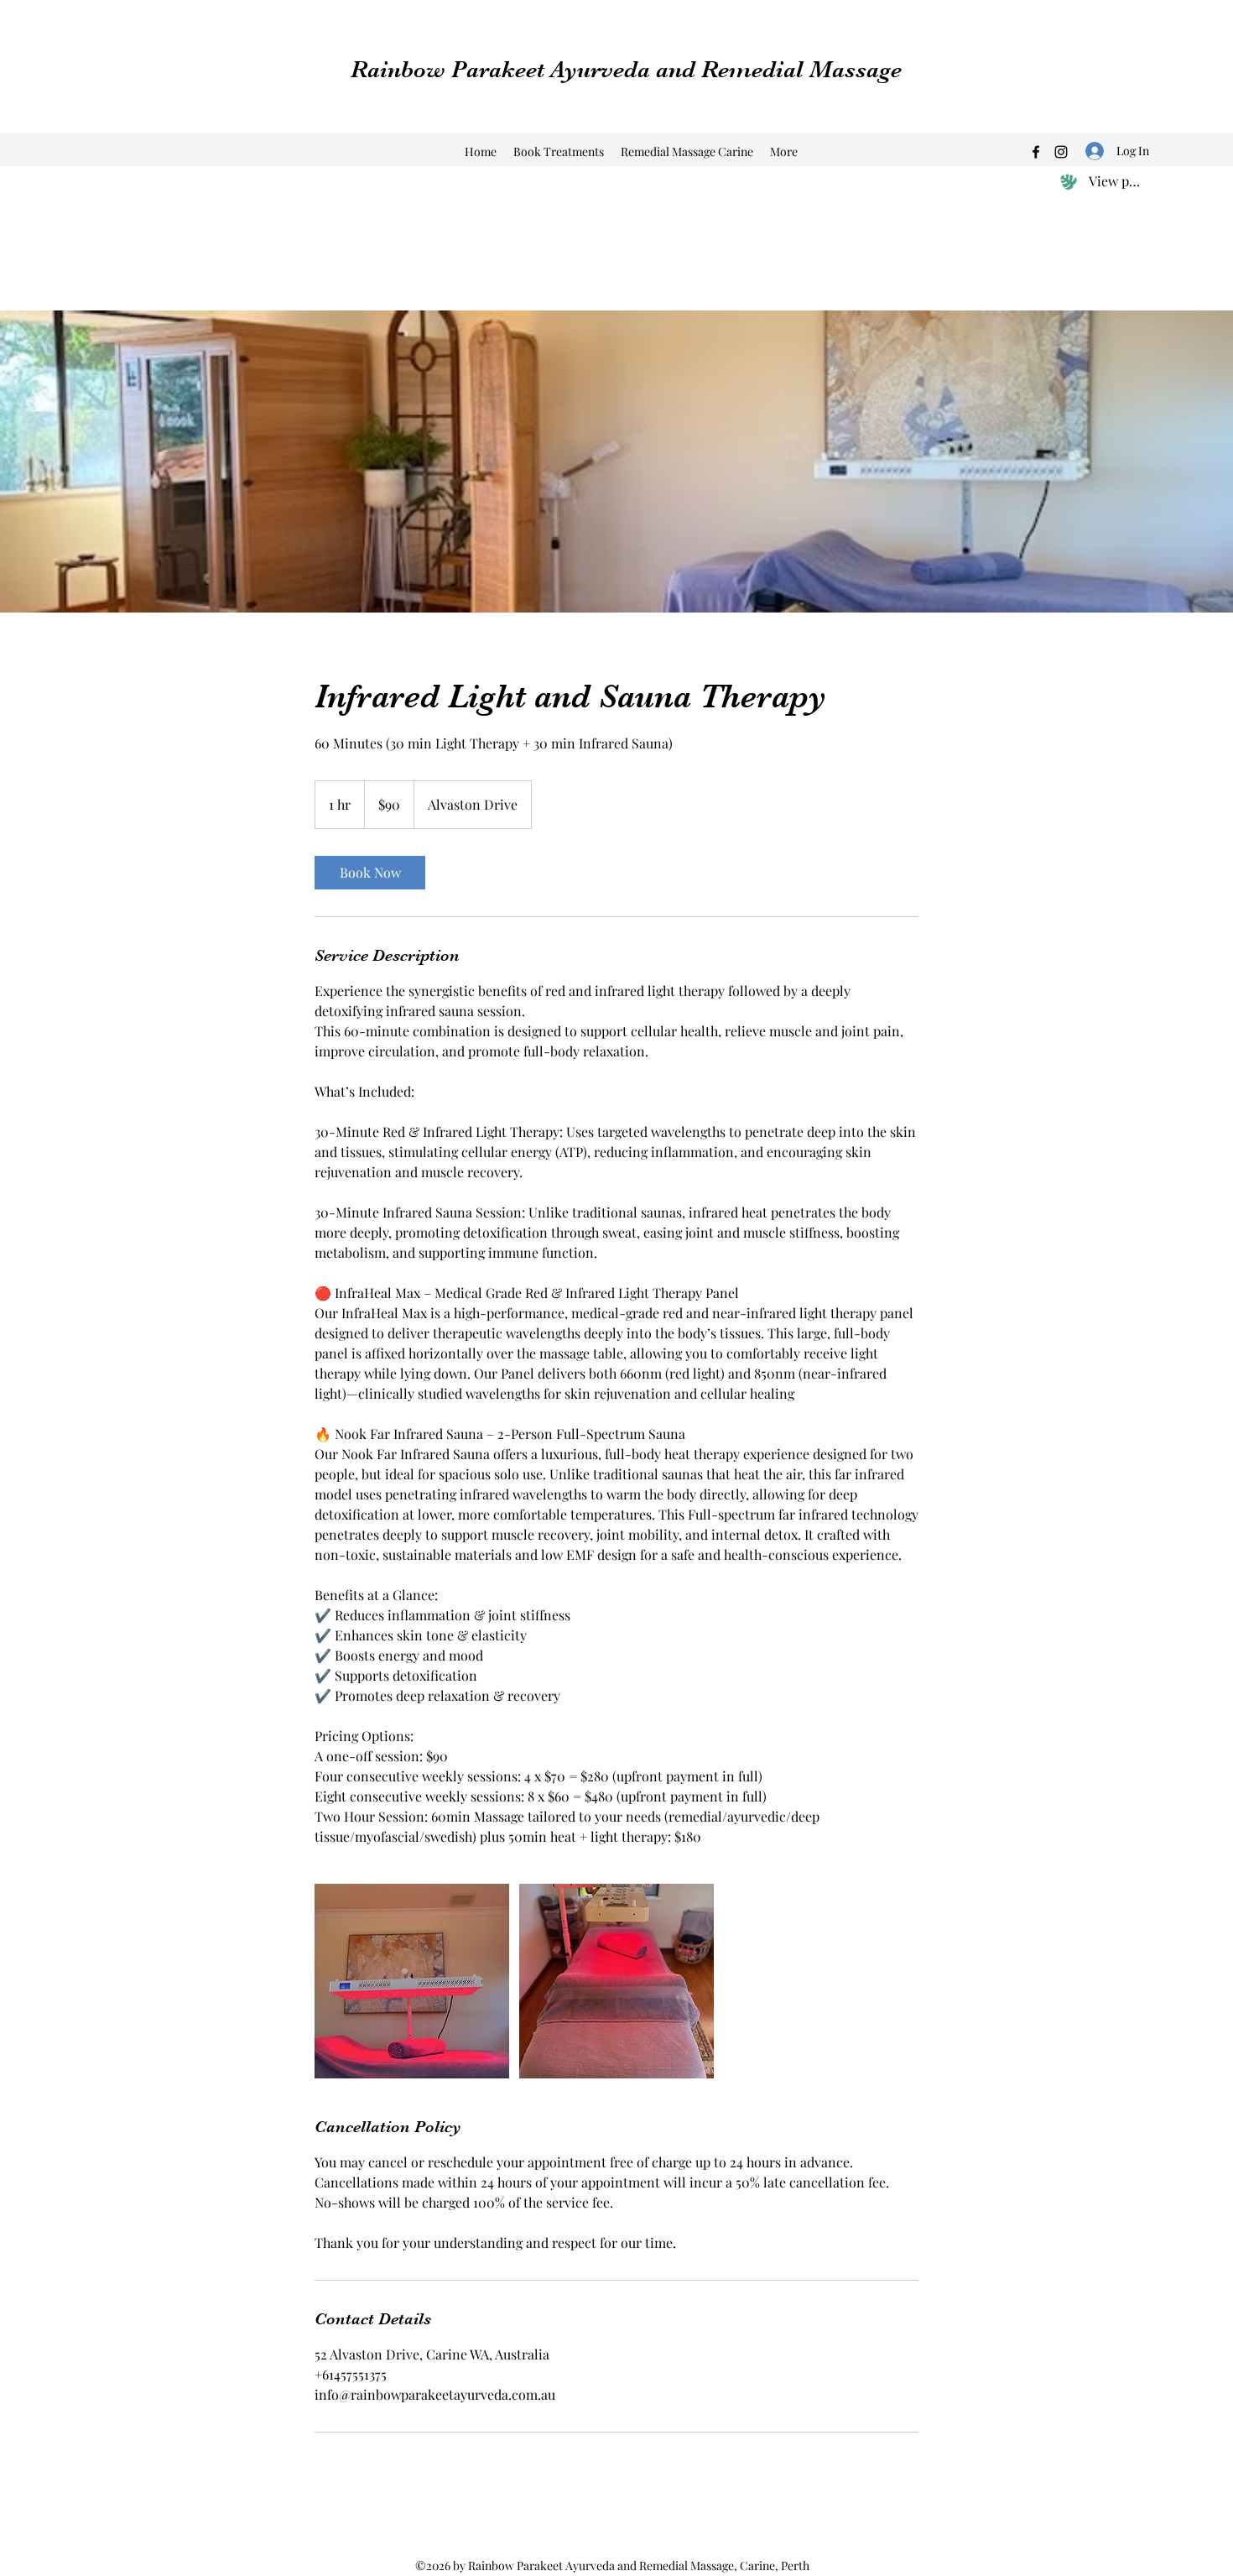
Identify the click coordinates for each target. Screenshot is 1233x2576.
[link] (370, 873)
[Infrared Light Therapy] (412, 1981)
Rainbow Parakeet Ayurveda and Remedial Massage (626, 70)
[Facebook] (1036, 152)
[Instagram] (1061, 152)
